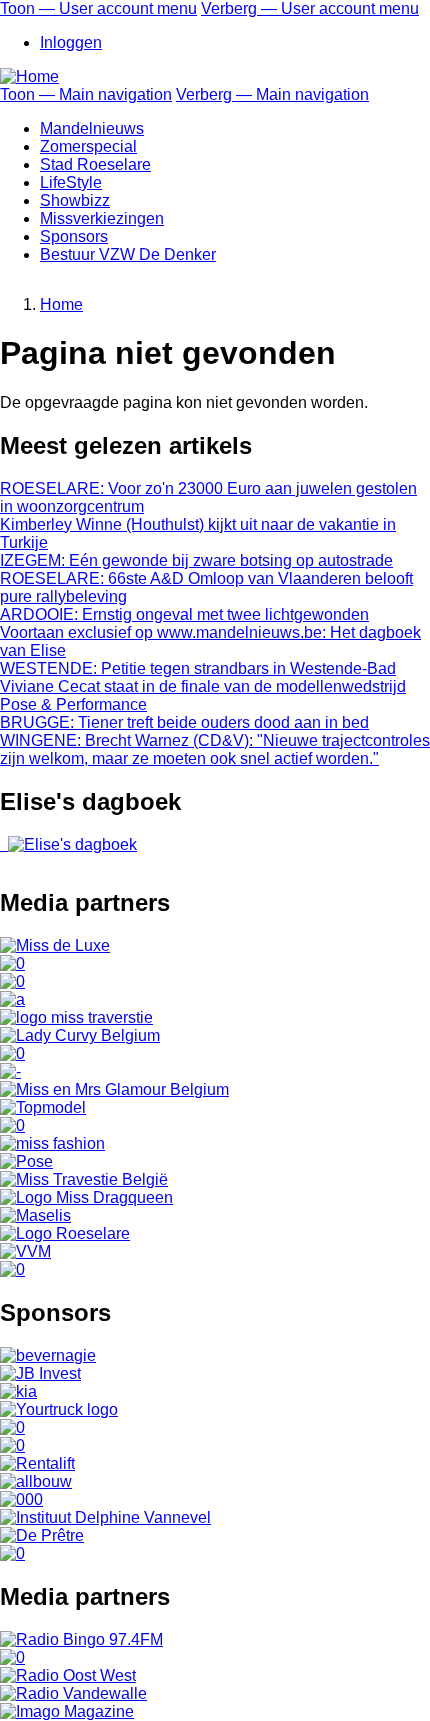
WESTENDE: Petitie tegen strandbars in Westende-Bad (198, 668)
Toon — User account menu (98, 8)
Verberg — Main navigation (272, 94)
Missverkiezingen (102, 218)
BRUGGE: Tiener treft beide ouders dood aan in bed (184, 722)
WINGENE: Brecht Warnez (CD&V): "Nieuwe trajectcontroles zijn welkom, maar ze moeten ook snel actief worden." (215, 749)
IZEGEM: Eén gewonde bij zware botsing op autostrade (196, 560)
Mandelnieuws (92, 128)
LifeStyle (71, 182)
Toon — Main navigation (86, 94)
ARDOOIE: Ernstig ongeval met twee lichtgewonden (184, 614)
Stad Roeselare (95, 164)
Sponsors (74, 236)
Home (61, 304)
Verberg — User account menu (310, 8)
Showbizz (75, 200)
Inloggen (71, 42)
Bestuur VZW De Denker (128, 254)
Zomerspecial (88, 146)
